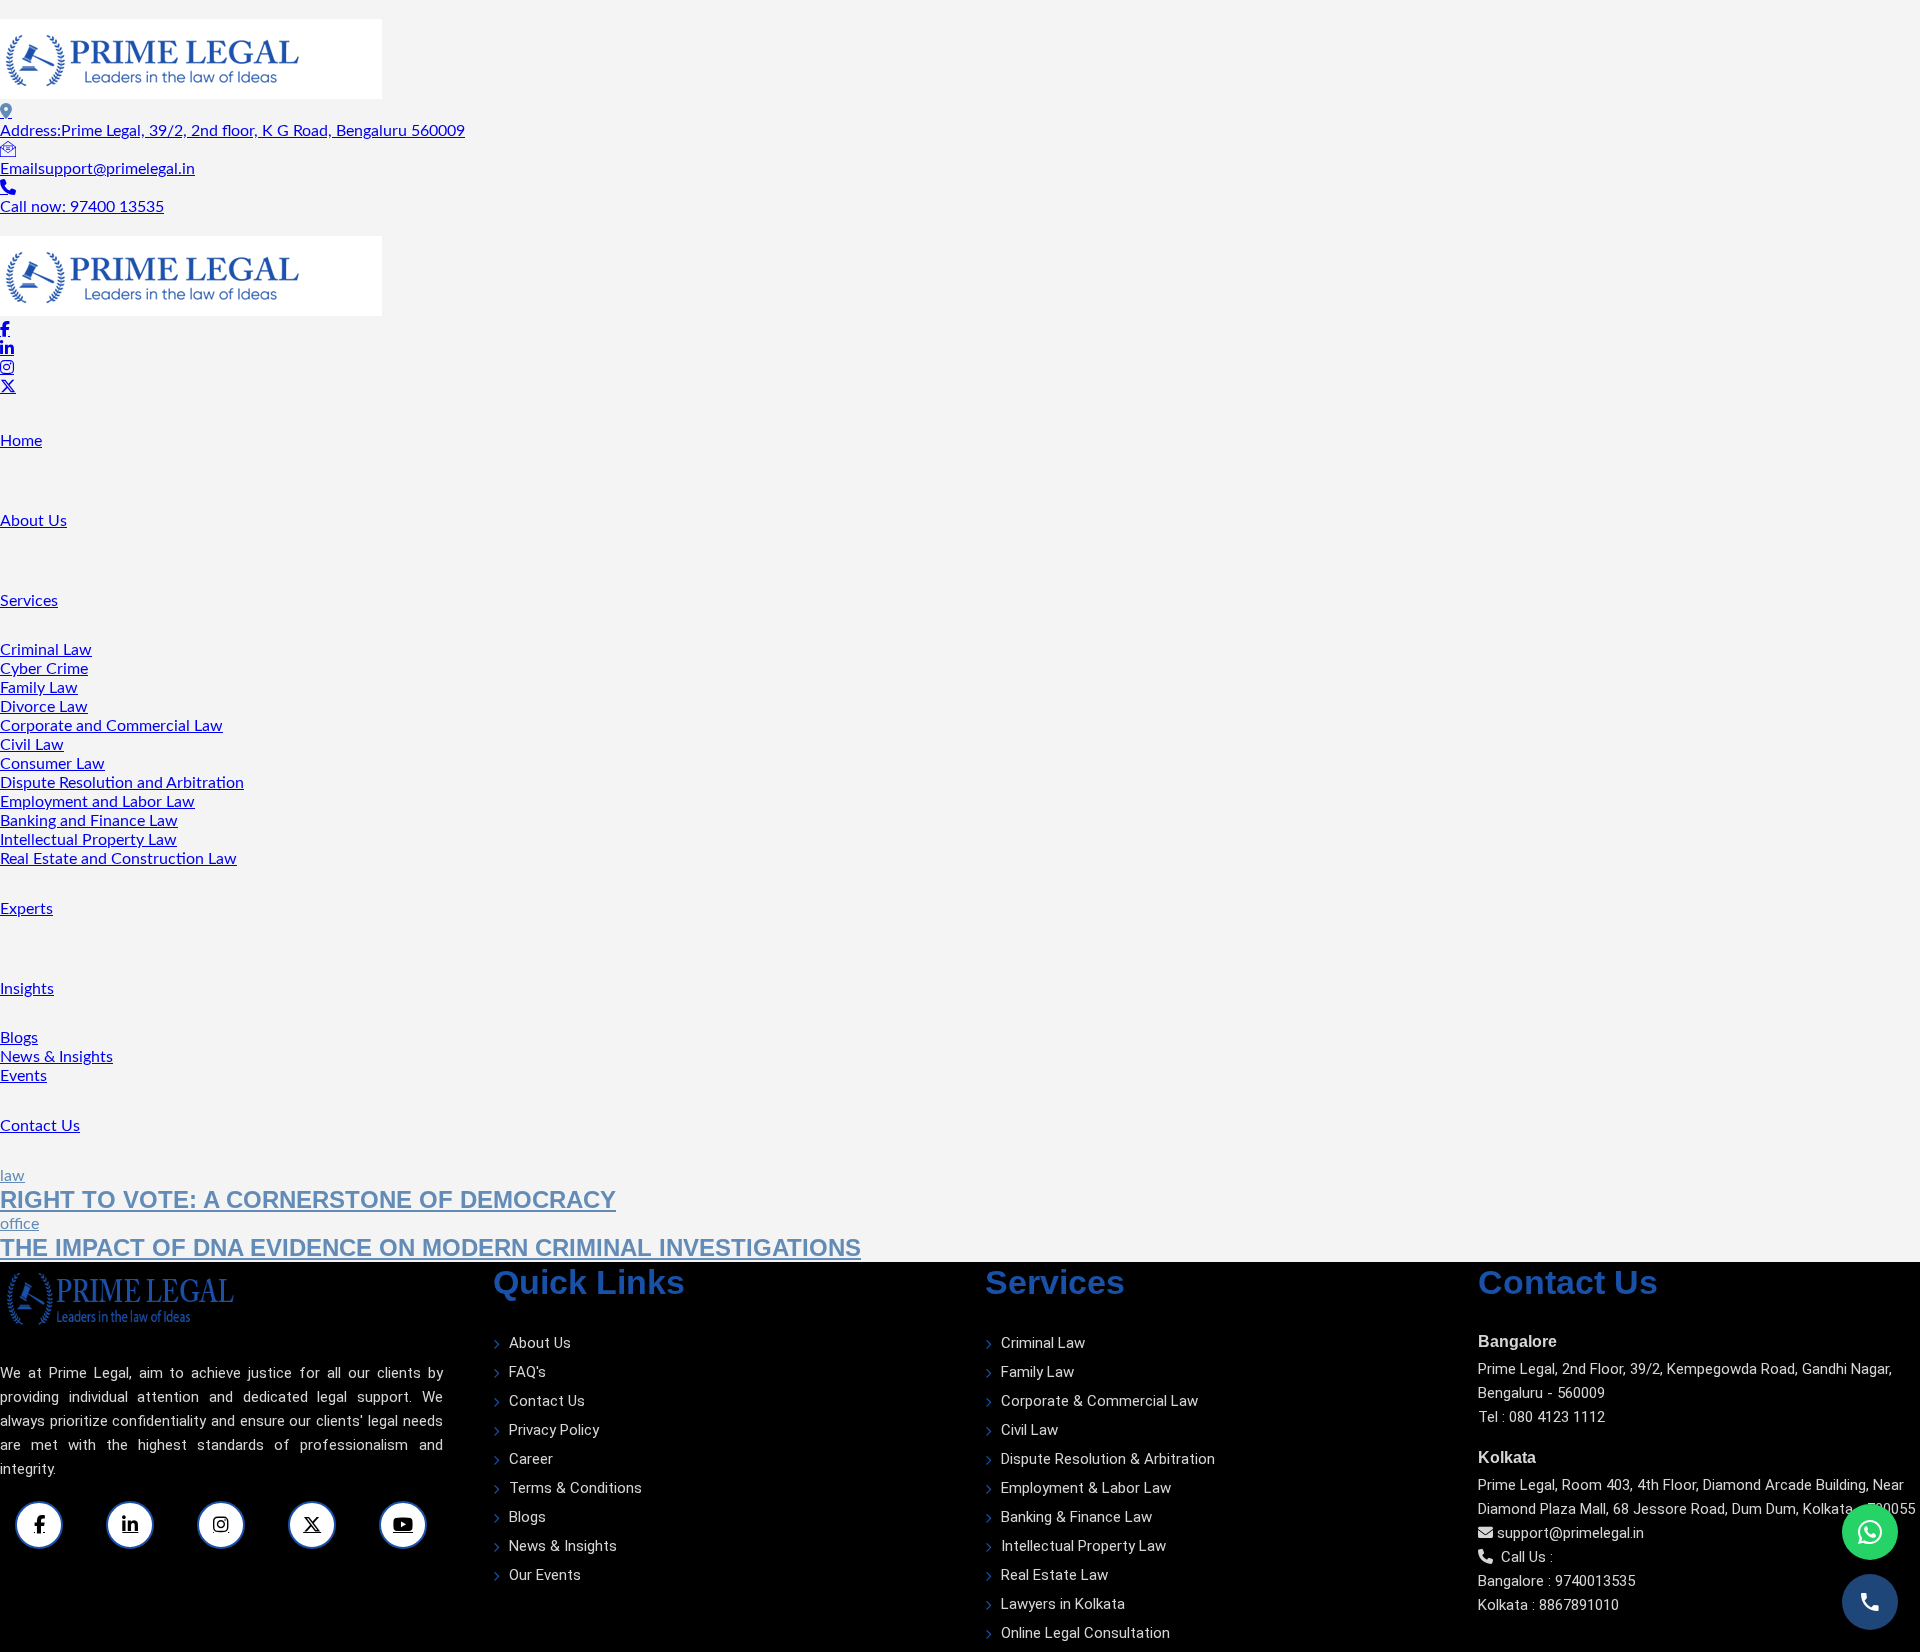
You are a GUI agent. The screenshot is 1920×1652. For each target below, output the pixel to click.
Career (531, 1459)
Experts (26, 909)
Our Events (545, 1575)
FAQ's (527, 1372)
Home (21, 441)
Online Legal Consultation (1085, 1633)
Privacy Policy (554, 1430)
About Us (33, 521)
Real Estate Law (1054, 1575)
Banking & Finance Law (1076, 1517)
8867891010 (1579, 1605)
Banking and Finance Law (89, 821)
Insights (27, 989)
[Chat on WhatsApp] (1870, 1532)
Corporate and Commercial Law (111, 726)
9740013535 (1595, 1581)
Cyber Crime (44, 669)
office (19, 1224)
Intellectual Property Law (88, 840)
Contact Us (40, 1126)
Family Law (39, 688)
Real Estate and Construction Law (118, 859)
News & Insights (56, 1057)
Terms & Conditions (575, 1488)
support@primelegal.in (1570, 1533)
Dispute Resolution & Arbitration (1108, 1459)
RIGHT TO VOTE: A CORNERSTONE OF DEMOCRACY (308, 1199)
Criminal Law (46, 650)
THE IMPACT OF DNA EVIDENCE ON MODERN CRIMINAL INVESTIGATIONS (430, 1247)
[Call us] (1870, 1602)
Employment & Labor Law (1086, 1488)
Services (29, 601)
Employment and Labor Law (97, 802)
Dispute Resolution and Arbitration (122, 783)
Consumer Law (52, 764)
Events (23, 1076)
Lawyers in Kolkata (1063, 1604)
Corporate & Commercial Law (1099, 1401)
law (12, 1176)
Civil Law (32, 745)
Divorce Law (44, 707)
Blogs (19, 1038)
